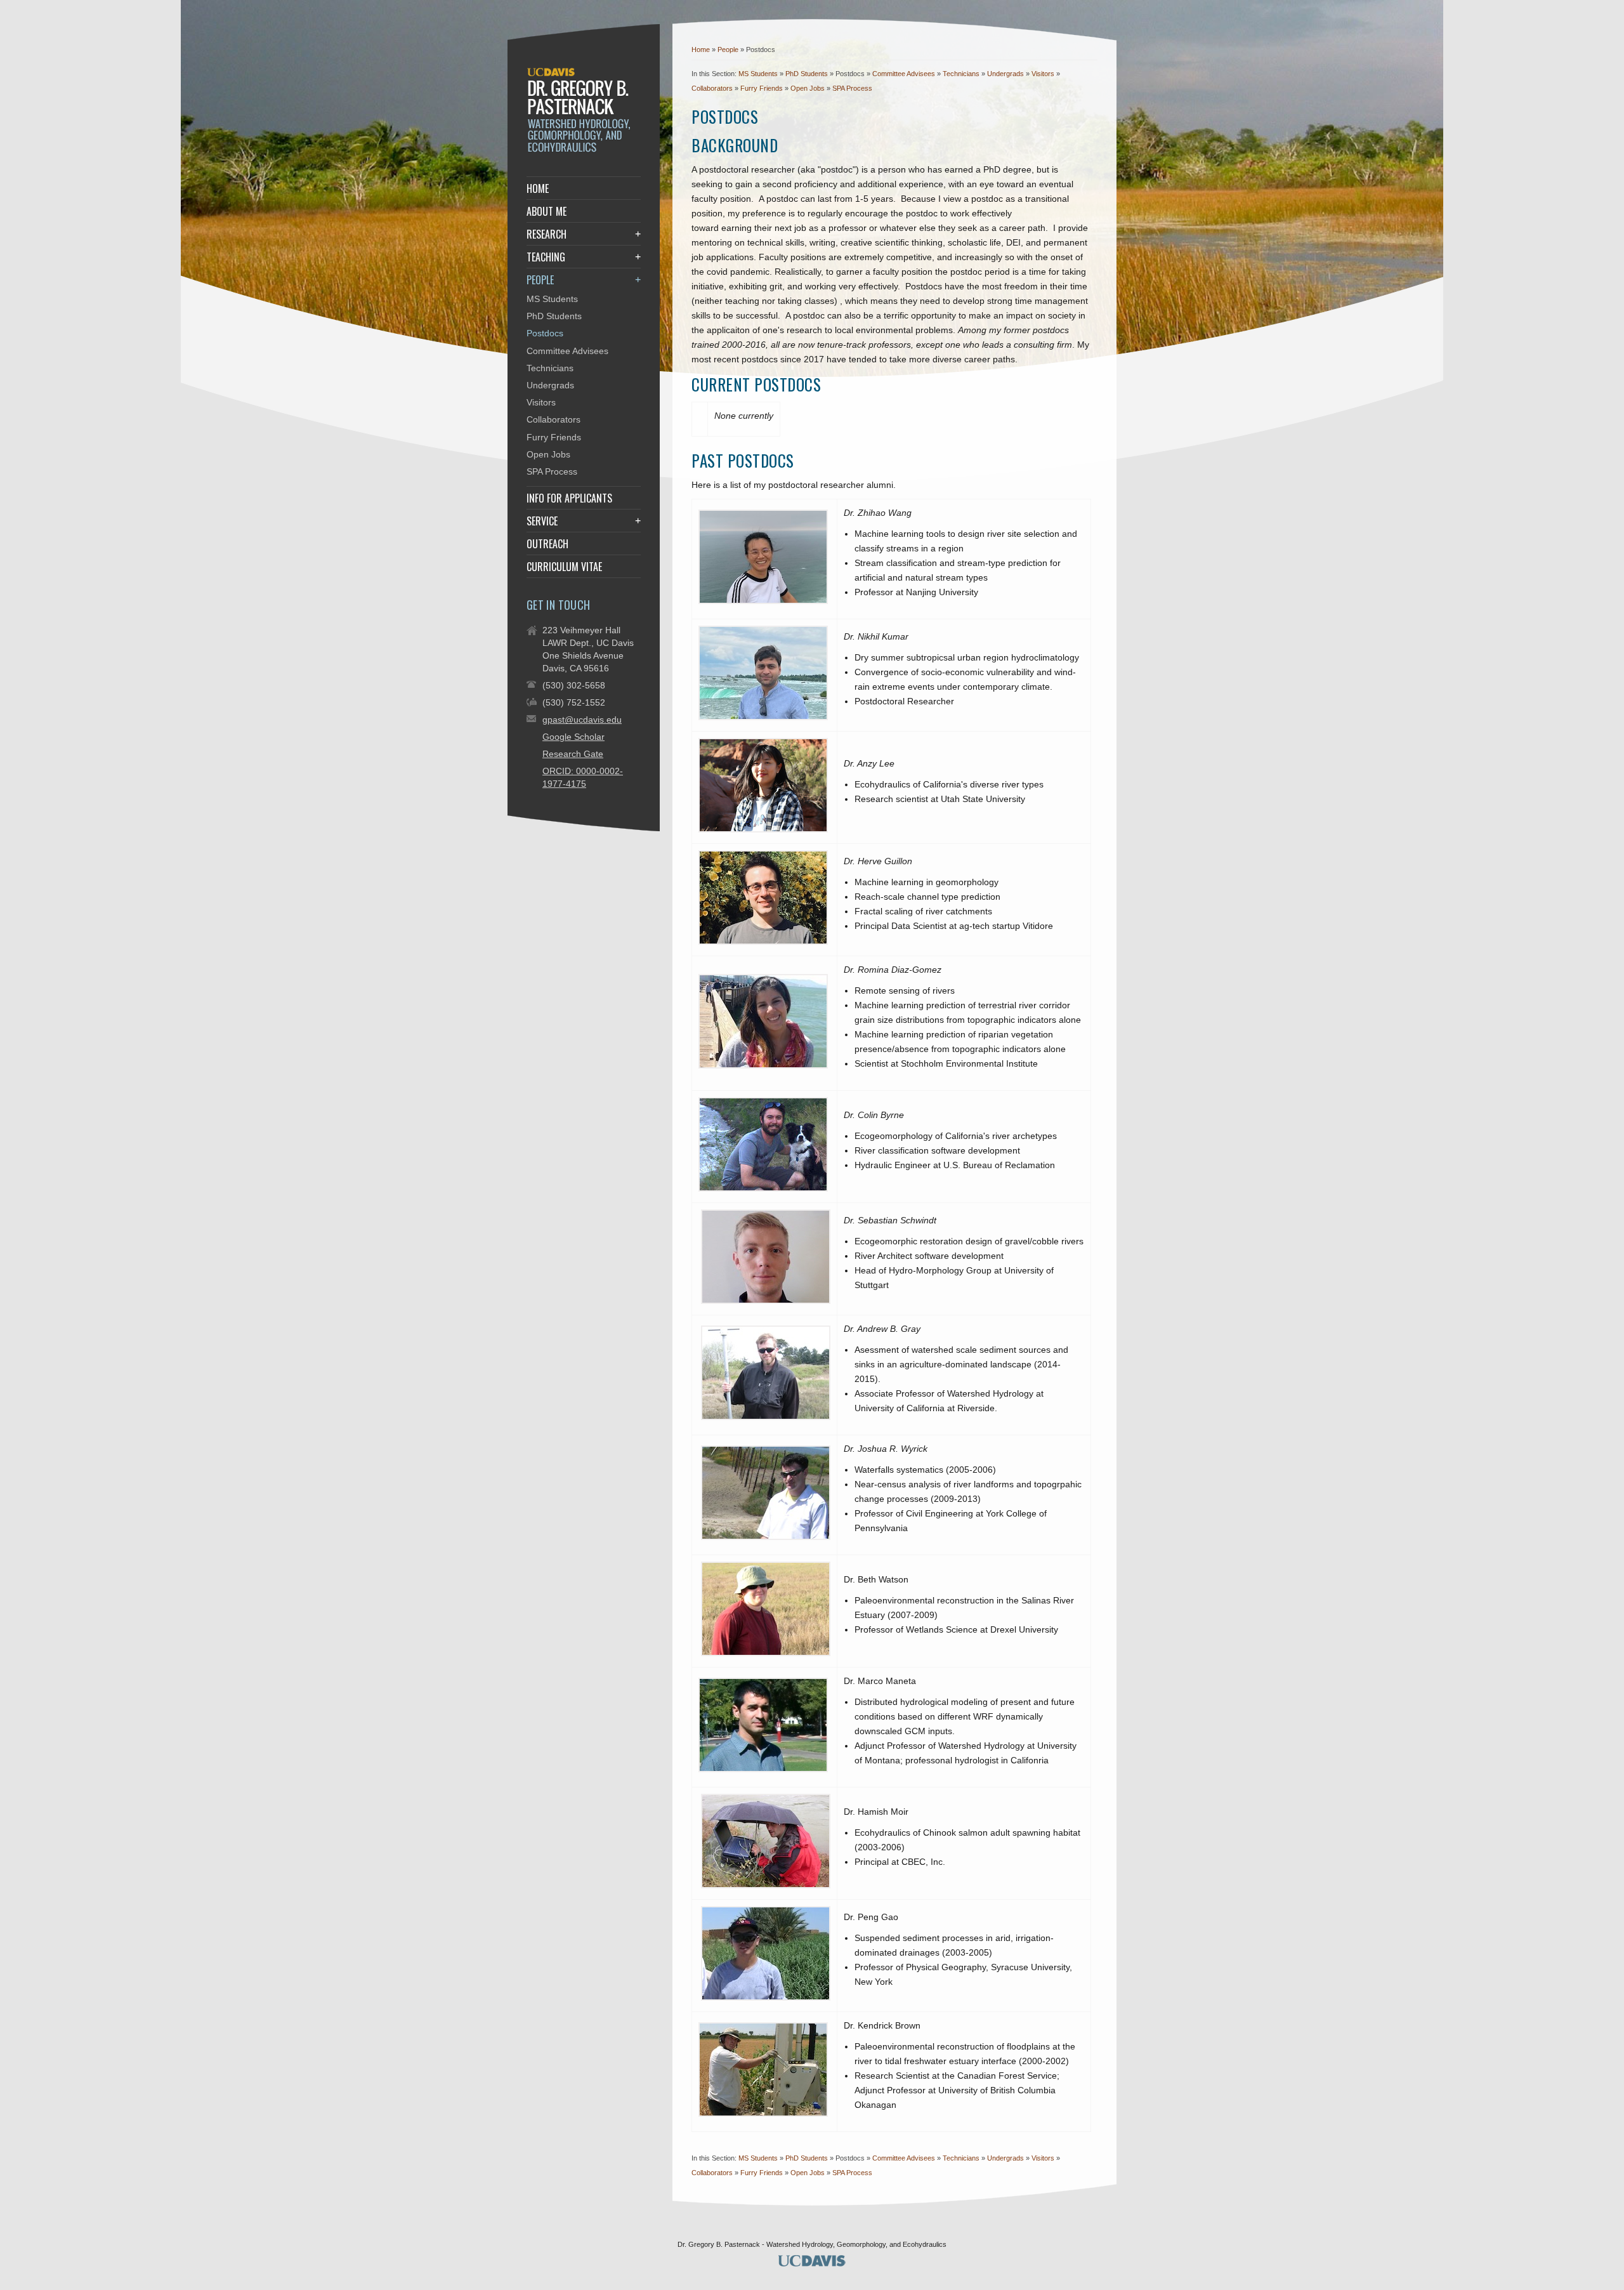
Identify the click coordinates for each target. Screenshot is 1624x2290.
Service (542, 521)
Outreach (547, 544)
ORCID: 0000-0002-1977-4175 (583, 777)
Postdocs (545, 333)
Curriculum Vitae (564, 567)
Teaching (546, 257)
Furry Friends (762, 88)
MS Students (758, 74)
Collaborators (712, 88)
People (729, 49)
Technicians (961, 74)
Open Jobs (808, 88)
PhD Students (807, 74)
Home (701, 49)
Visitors (1043, 74)
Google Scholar (573, 737)
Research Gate (573, 754)
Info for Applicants (569, 498)
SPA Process (852, 88)
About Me (547, 211)
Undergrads (1005, 74)
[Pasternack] (581, 150)
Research (547, 234)
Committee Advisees (904, 74)
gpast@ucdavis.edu (582, 720)
